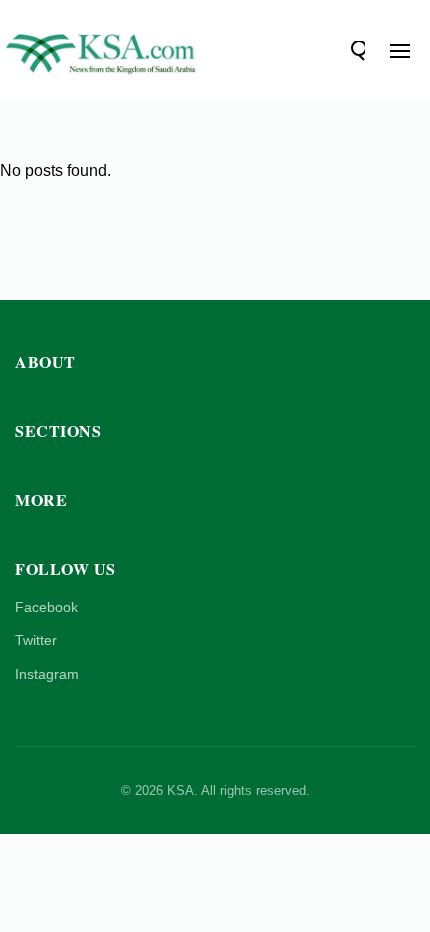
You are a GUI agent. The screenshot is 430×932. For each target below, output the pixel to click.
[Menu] (400, 51)
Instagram (47, 674)
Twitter (36, 640)
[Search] (355, 51)
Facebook (46, 607)
